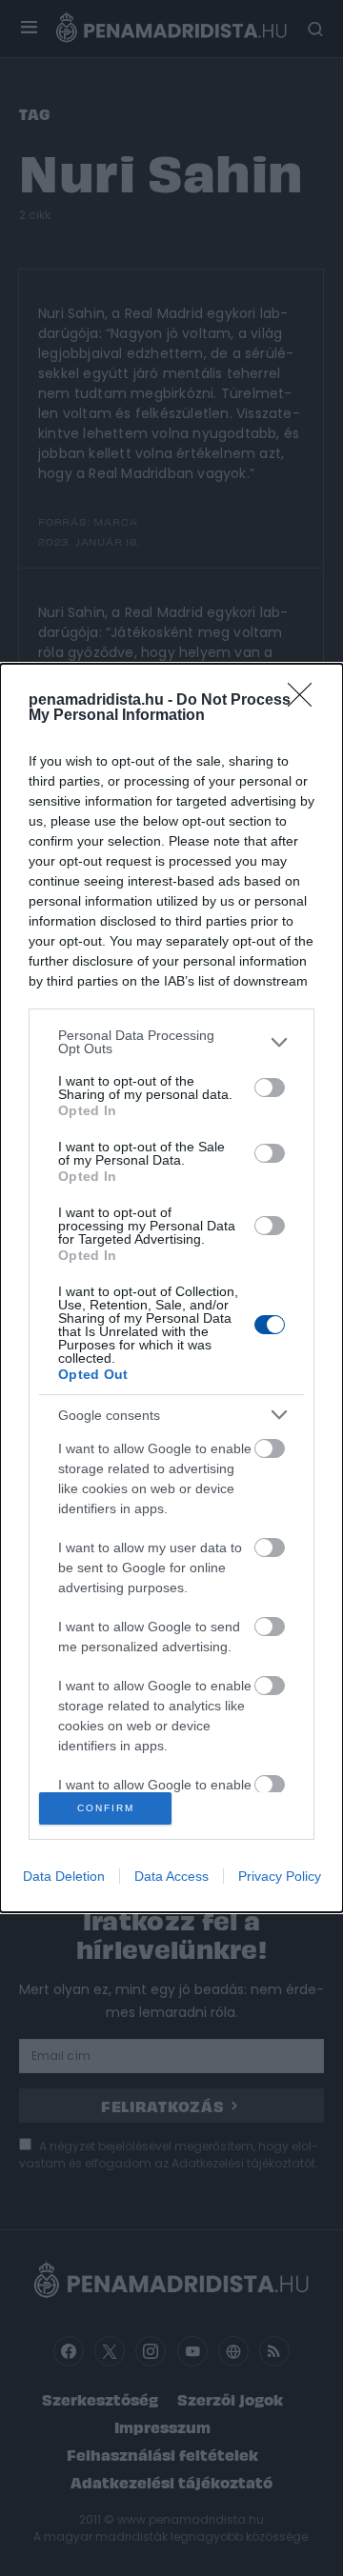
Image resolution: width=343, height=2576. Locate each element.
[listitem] (171, 1042)
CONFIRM (106, 1808)
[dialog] (171, 1288)
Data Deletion (64, 1876)
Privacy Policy (280, 1876)
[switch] (270, 1088)
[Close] (306, 701)
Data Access (171, 1876)
